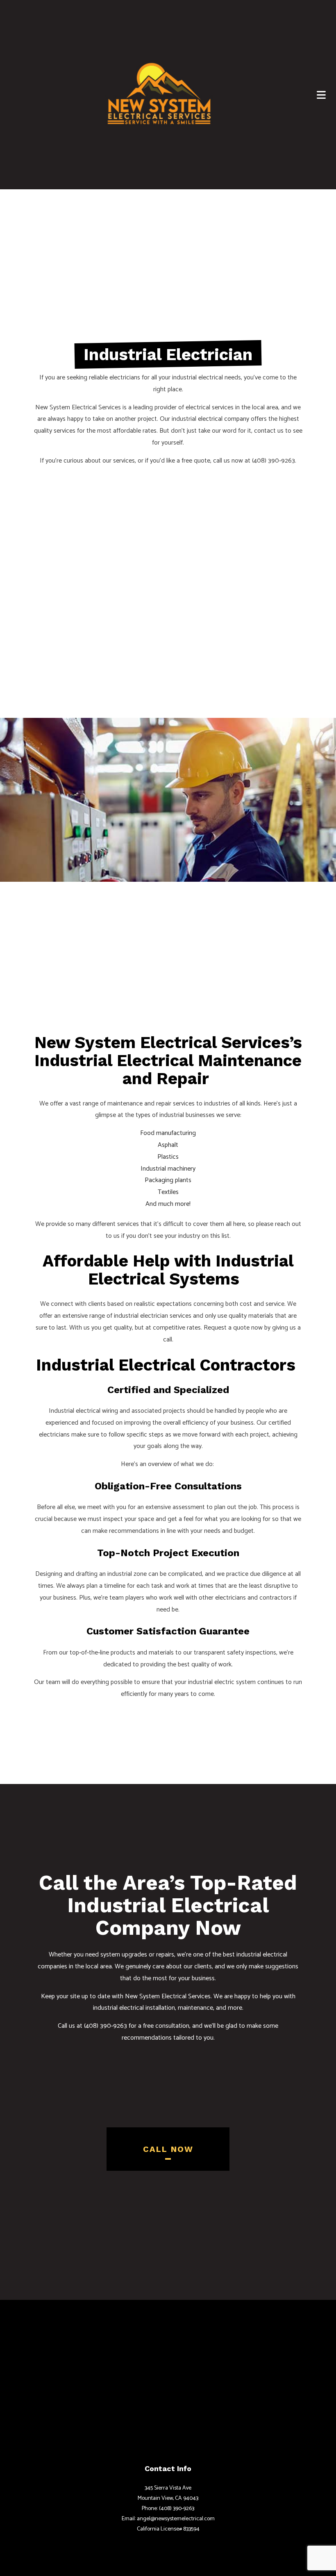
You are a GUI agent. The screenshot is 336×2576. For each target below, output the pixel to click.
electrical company (224, 419)
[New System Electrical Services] (159, 93)
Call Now (168, 2149)
